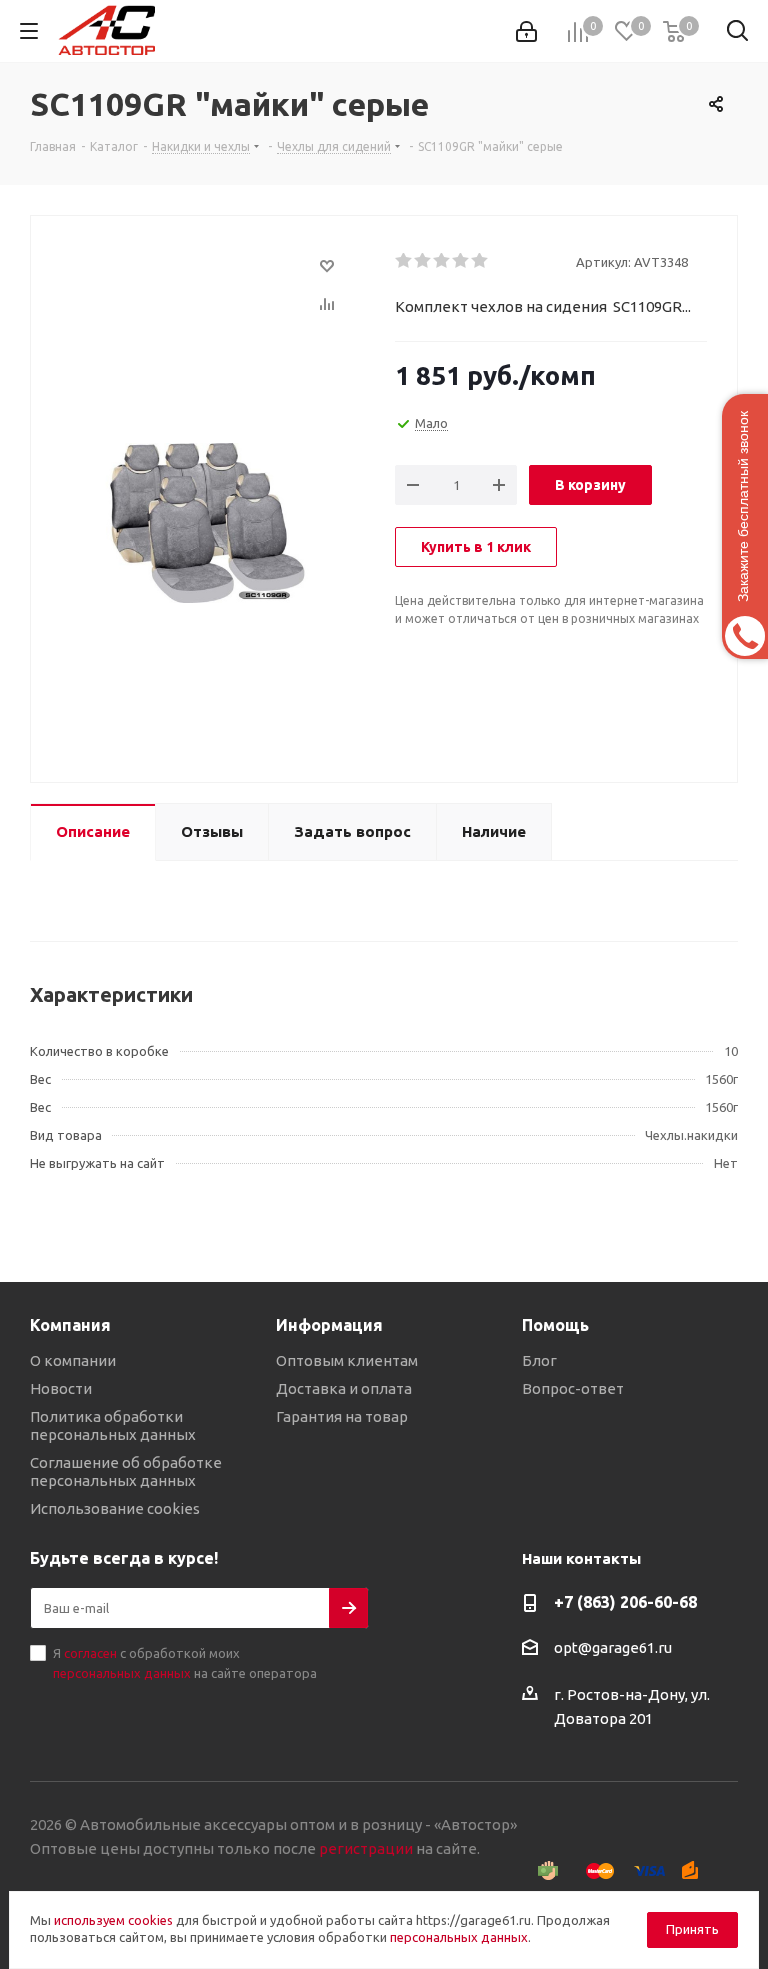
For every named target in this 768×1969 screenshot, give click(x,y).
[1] (404, 261)
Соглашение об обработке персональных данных (126, 1471)
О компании (73, 1360)
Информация (329, 1325)
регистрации (366, 1848)
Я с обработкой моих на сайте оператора (185, 1663)
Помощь (555, 1325)
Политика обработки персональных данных (113, 1425)
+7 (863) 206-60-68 (625, 1602)
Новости (61, 1388)
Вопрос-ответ (573, 1388)
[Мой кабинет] (526, 31)
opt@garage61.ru (613, 1648)
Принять (692, 1929)
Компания (70, 1325)
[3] (442, 261)
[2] (423, 261)
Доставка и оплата (344, 1388)
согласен (90, 1653)
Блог (539, 1360)
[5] (480, 261)
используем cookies (113, 1920)
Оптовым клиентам (347, 1360)
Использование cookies (115, 1508)
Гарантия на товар (342, 1416)
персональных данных (122, 1673)
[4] (461, 261)
